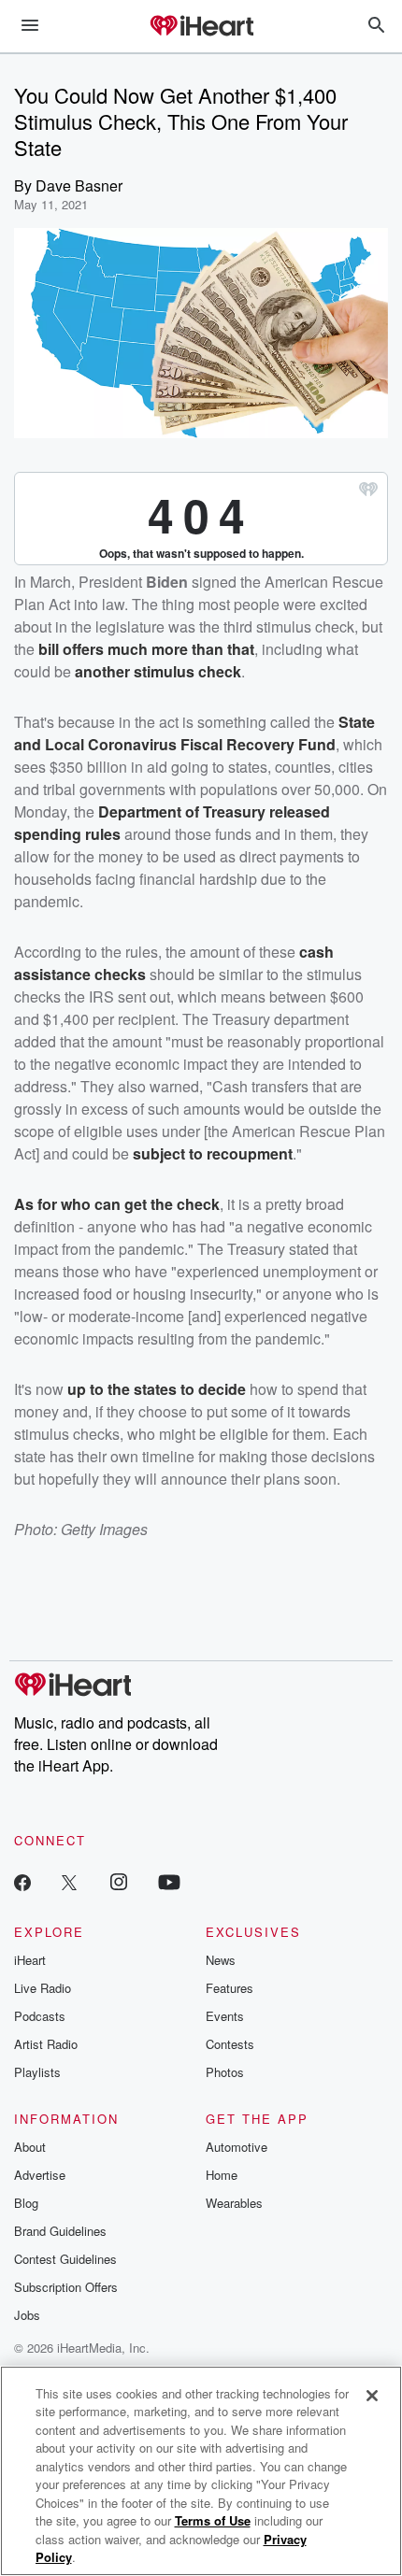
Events (225, 2016)
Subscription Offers (66, 2287)
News (221, 1960)
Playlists (37, 2072)
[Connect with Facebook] (22, 1881)
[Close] (372, 2396)
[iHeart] (201, 27)
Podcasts (40, 2016)
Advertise (40, 2175)
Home (222, 2175)
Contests (230, 2044)
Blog (26, 2203)
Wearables (234, 2203)
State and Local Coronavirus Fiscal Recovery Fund (194, 733)
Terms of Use (213, 2520)
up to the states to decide (157, 1389)
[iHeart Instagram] (119, 1881)
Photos (225, 2072)
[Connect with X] (69, 1881)
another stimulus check (158, 671)
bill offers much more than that (146, 649)
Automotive (237, 2147)
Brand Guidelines (60, 2231)
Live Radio (43, 1988)
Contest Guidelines (65, 2259)
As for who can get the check (117, 1204)
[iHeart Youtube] (169, 1881)
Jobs (27, 2315)
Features (230, 1988)
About (30, 2147)
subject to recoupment (213, 1153)
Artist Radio (46, 2044)
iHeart (30, 1960)
